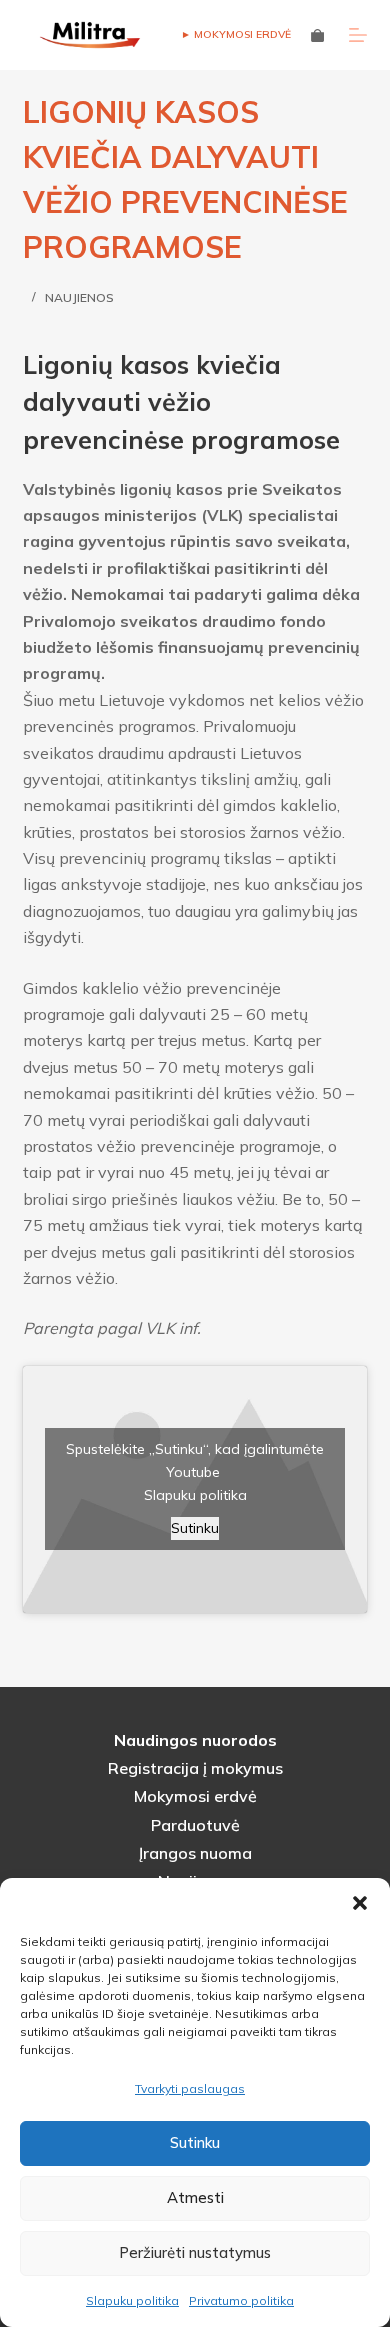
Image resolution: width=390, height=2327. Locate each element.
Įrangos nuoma (195, 1853)
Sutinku (195, 2142)
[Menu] (358, 35)
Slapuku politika (132, 2300)
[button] (360, 1903)
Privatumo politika (241, 2300)
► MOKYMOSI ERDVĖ (236, 34)
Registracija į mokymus (195, 1768)
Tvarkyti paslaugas (190, 2088)
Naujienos (79, 297)
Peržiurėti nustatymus (195, 2252)
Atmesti (195, 2197)
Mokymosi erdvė (195, 1796)
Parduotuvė (195, 1825)
